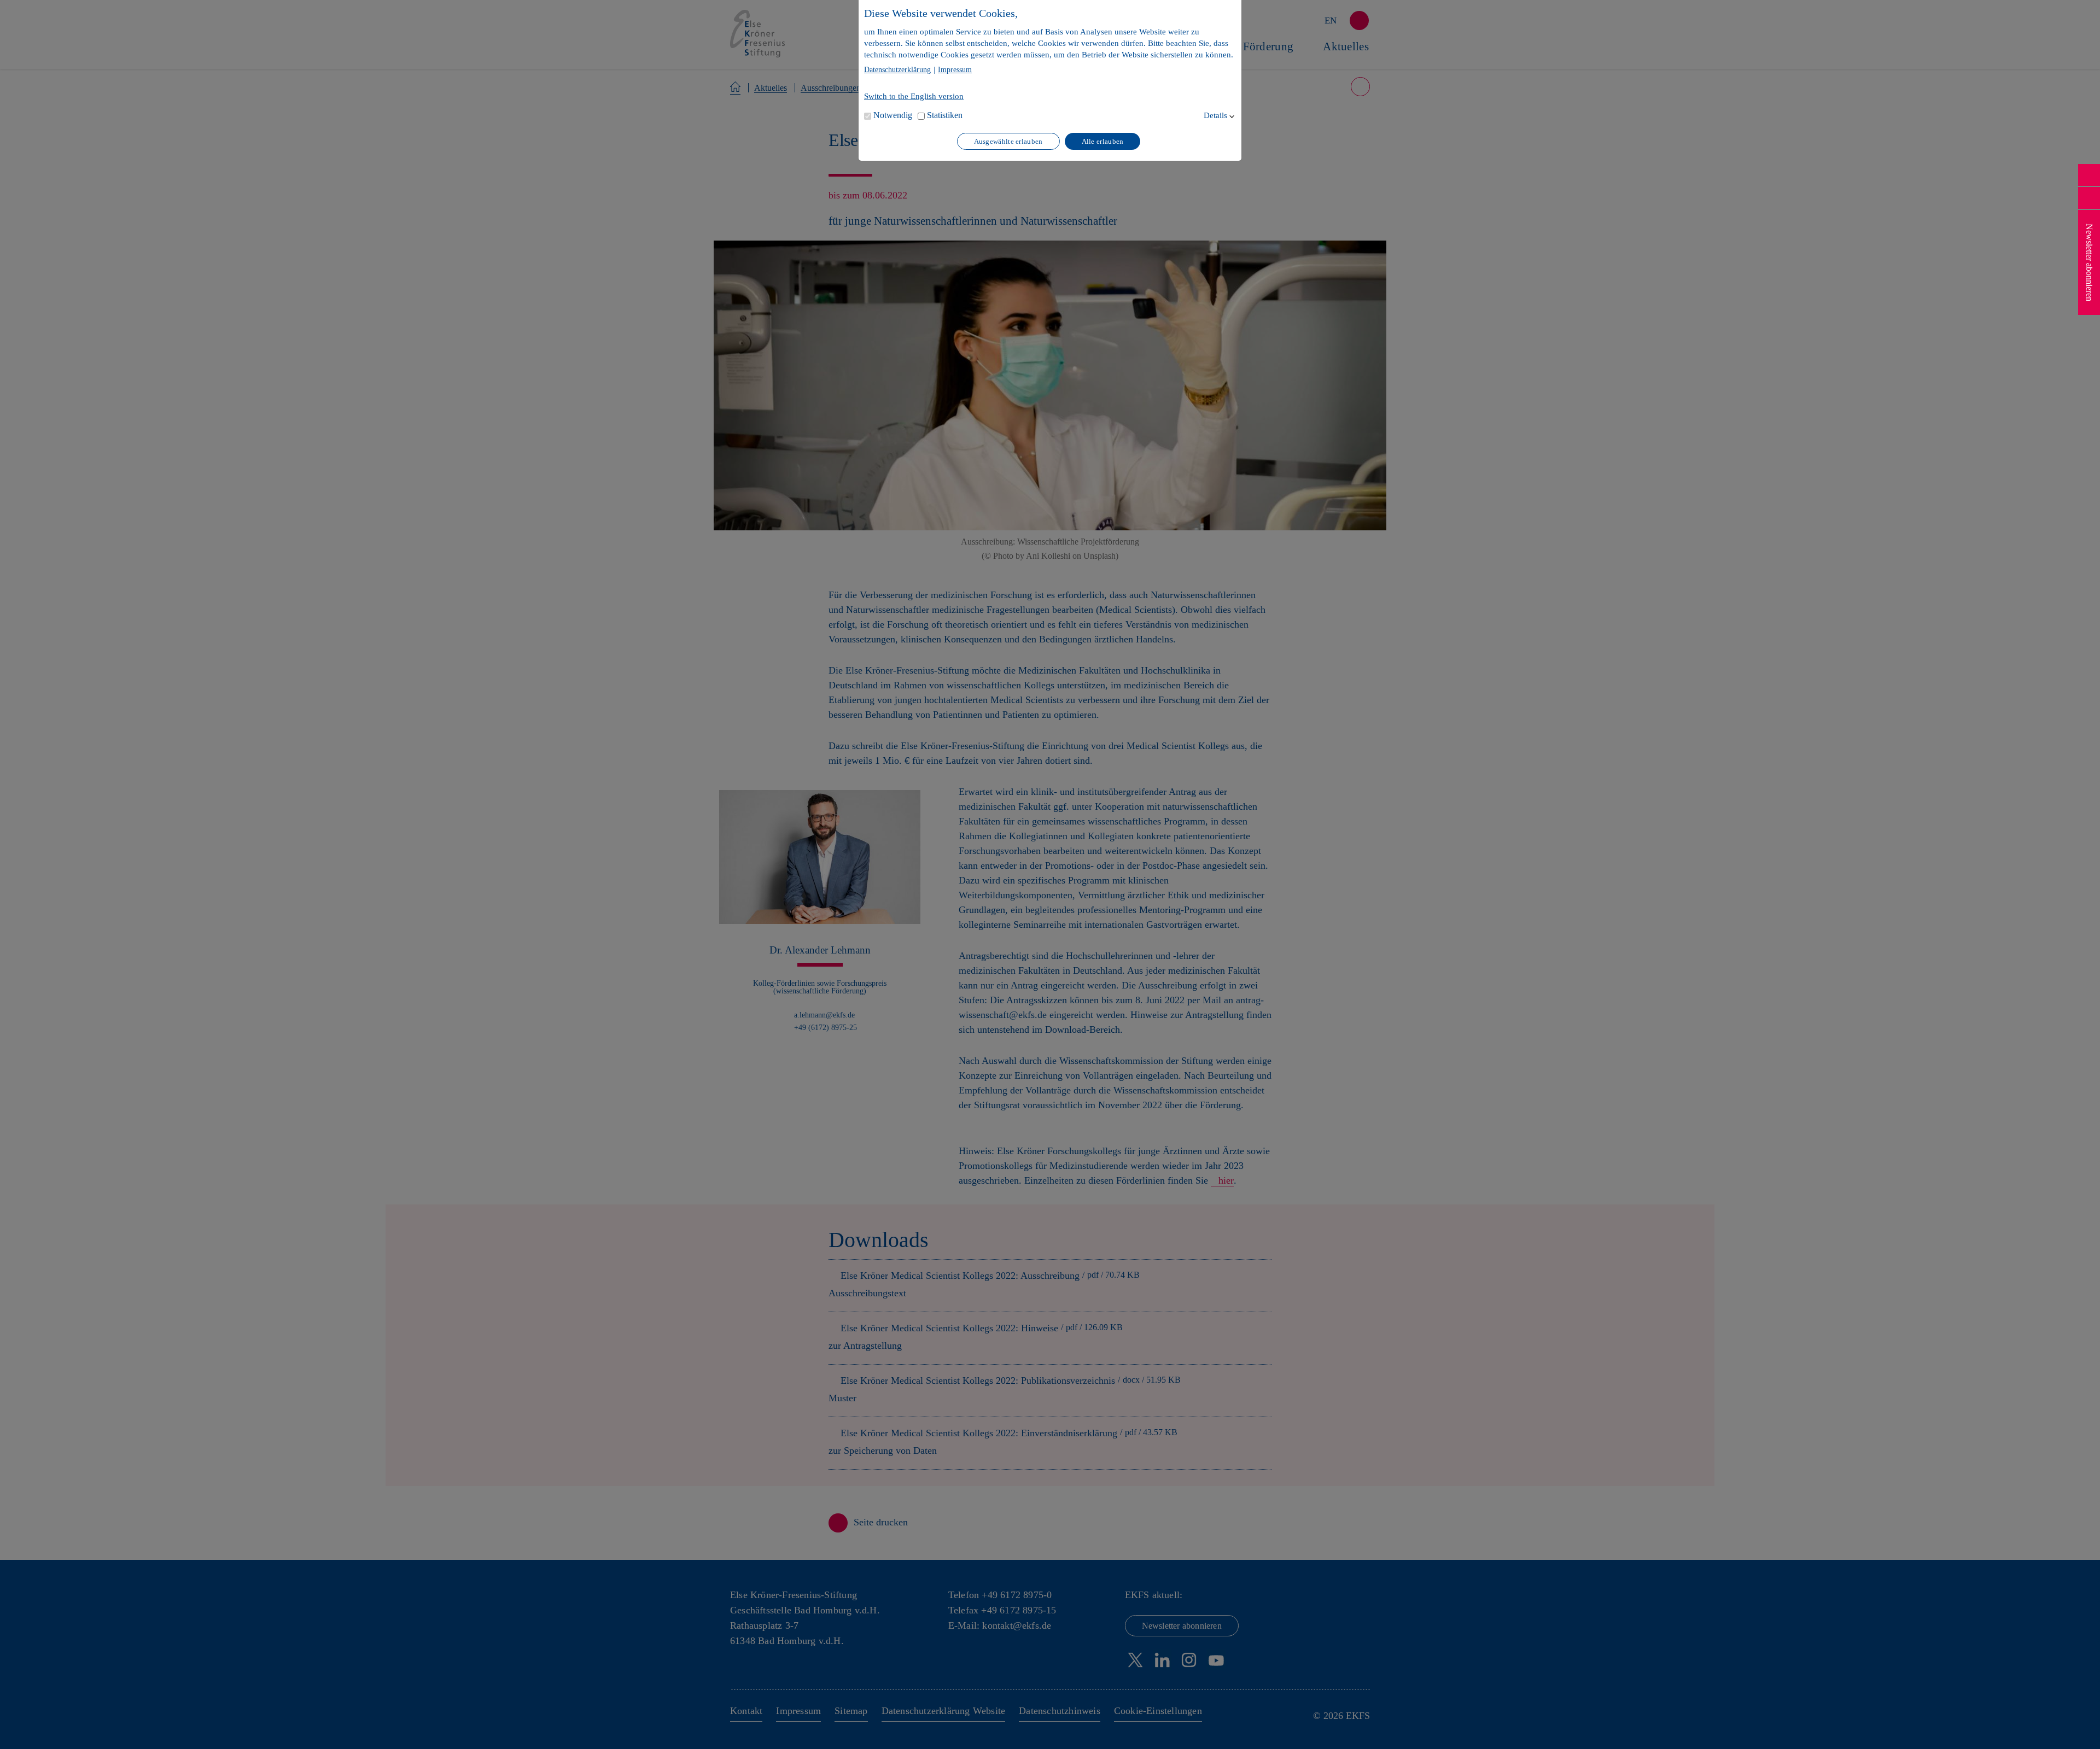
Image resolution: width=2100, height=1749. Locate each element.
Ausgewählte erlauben (1008, 141)
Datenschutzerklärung (897, 70)
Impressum (955, 70)
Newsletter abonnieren (2089, 262)
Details (1215, 115)
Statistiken (945, 115)
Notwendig (893, 115)
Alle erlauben (1103, 141)
